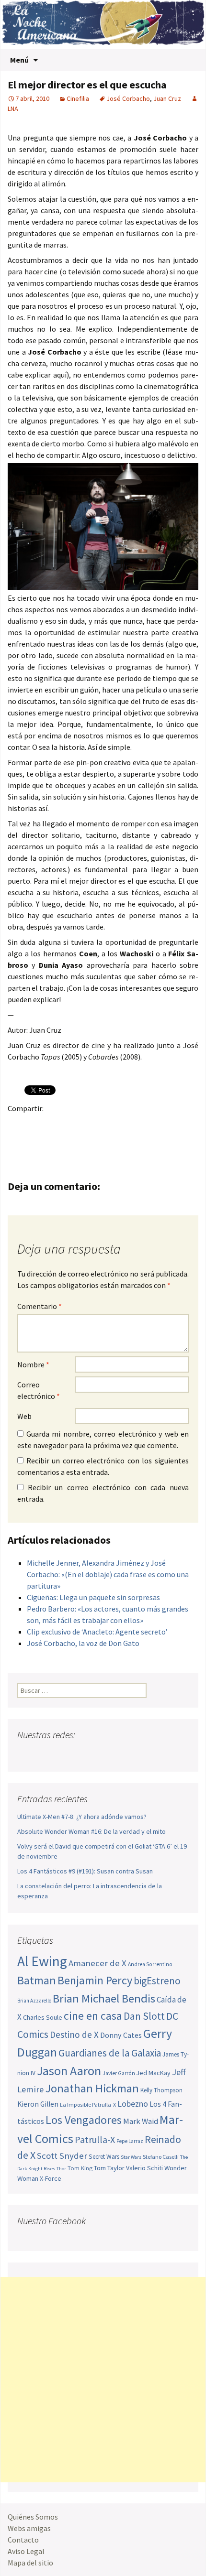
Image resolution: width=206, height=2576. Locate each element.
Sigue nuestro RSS (117, 1754)
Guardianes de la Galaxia (110, 2053)
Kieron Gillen (38, 2104)
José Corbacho (128, 98)
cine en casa (93, 2016)
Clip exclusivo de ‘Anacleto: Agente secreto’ (97, 1632)
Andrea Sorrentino (150, 1964)
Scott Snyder (62, 2156)
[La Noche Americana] (103, 25)
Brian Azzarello (34, 2001)
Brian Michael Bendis (104, 1998)
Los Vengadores (84, 2120)
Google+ (55, 1125)
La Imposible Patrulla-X (88, 2105)
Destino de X (74, 2035)
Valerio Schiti (144, 2168)
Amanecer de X (97, 1963)
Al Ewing (42, 1961)
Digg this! (186, 1125)
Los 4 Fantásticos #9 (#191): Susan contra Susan (85, 1871)
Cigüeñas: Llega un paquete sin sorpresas (93, 1597)
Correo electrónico (39, 1390)
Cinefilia (78, 98)
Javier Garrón (119, 2073)
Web (24, 1416)
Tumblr (93, 1125)
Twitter (37, 1125)
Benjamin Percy (95, 1980)
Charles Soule (43, 2017)
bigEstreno (157, 1981)
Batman (37, 1980)
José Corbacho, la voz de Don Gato (83, 1643)
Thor (61, 2169)
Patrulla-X (95, 2139)
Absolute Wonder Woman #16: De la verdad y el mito (92, 1831)
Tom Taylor (109, 2168)
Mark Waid (141, 2121)
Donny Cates (121, 2035)
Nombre (33, 1364)
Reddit (149, 1125)
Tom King (80, 2168)
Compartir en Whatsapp (37, 1142)
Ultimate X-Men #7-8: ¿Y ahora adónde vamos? (82, 1817)
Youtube (62, 1754)
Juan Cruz (167, 98)
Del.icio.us (18, 1142)
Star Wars (131, 2157)
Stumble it (167, 1125)
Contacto (23, 2540)
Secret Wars (104, 2157)
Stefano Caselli (161, 2157)
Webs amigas (29, 2528)
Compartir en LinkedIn (130, 1125)
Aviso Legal (26, 2551)
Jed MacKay (154, 2073)
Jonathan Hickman (92, 2088)
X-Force (51, 2178)
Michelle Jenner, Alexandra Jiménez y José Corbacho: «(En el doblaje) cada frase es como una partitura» (108, 1574)
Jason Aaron (69, 2071)
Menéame (111, 1125)
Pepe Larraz (130, 2141)
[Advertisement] (103, 2380)
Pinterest (74, 1125)
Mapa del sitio (30, 2563)
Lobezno (133, 2104)
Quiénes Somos (33, 2517)
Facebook (18, 1125)
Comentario (40, 1306)
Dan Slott (144, 2016)
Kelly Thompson (161, 2090)
